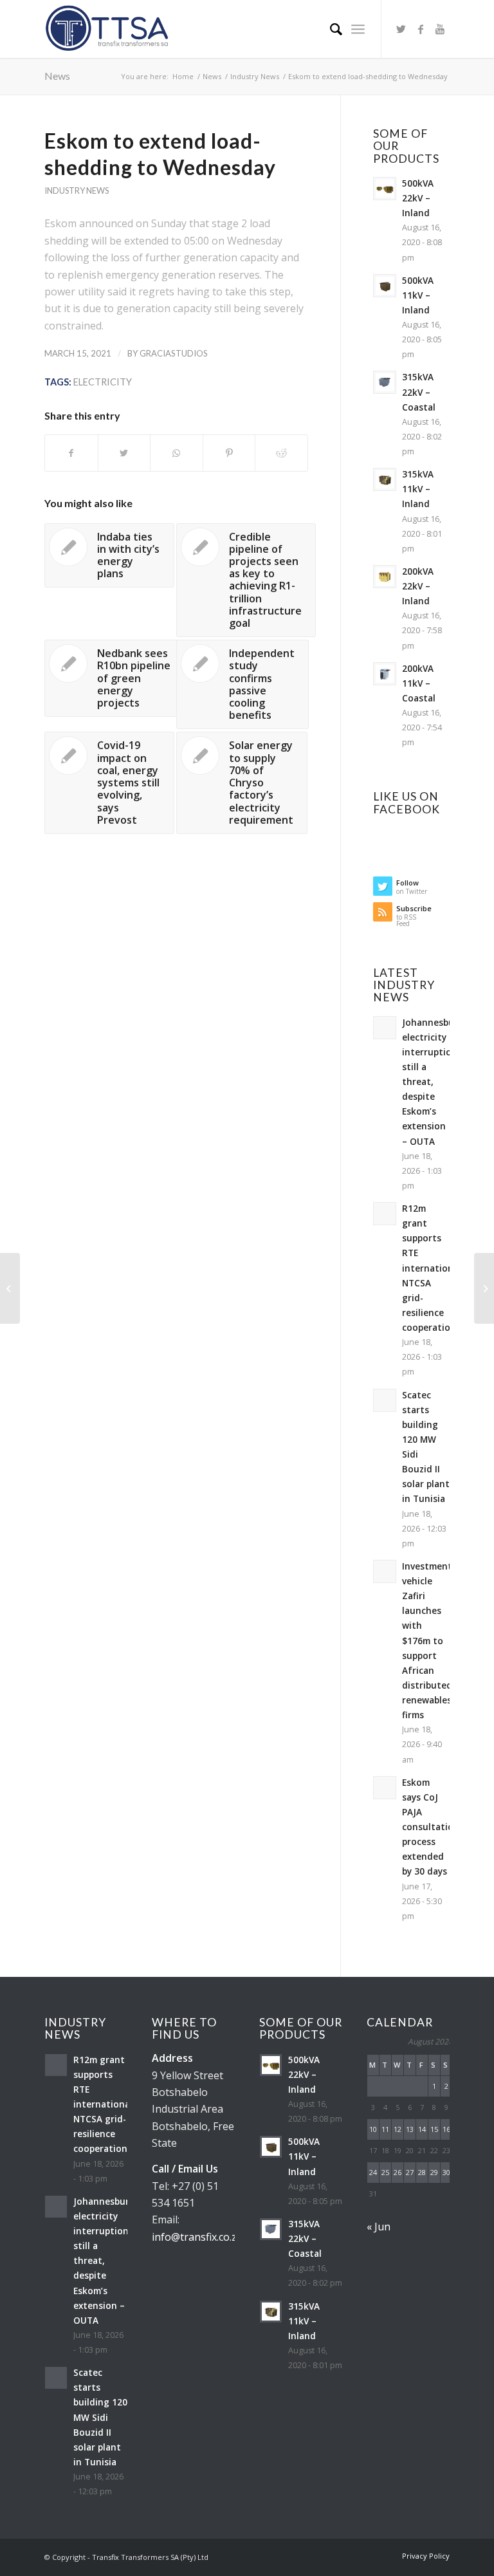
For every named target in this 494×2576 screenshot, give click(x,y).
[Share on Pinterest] (229, 453)
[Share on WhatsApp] (177, 453)
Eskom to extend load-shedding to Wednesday (160, 154)
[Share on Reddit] (281, 453)
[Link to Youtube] (440, 29)
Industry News (77, 190)
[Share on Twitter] (124, 453)
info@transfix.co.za (197, 2237)
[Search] (330, 29)
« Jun (379, 2227)
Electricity (103, 382)
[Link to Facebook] (421, 29)
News (57, 76)
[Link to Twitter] (401, 29)
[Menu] (358, 29)
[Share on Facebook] (71, 453)
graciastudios (174, 353)
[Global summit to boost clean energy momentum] (10, 1288)
